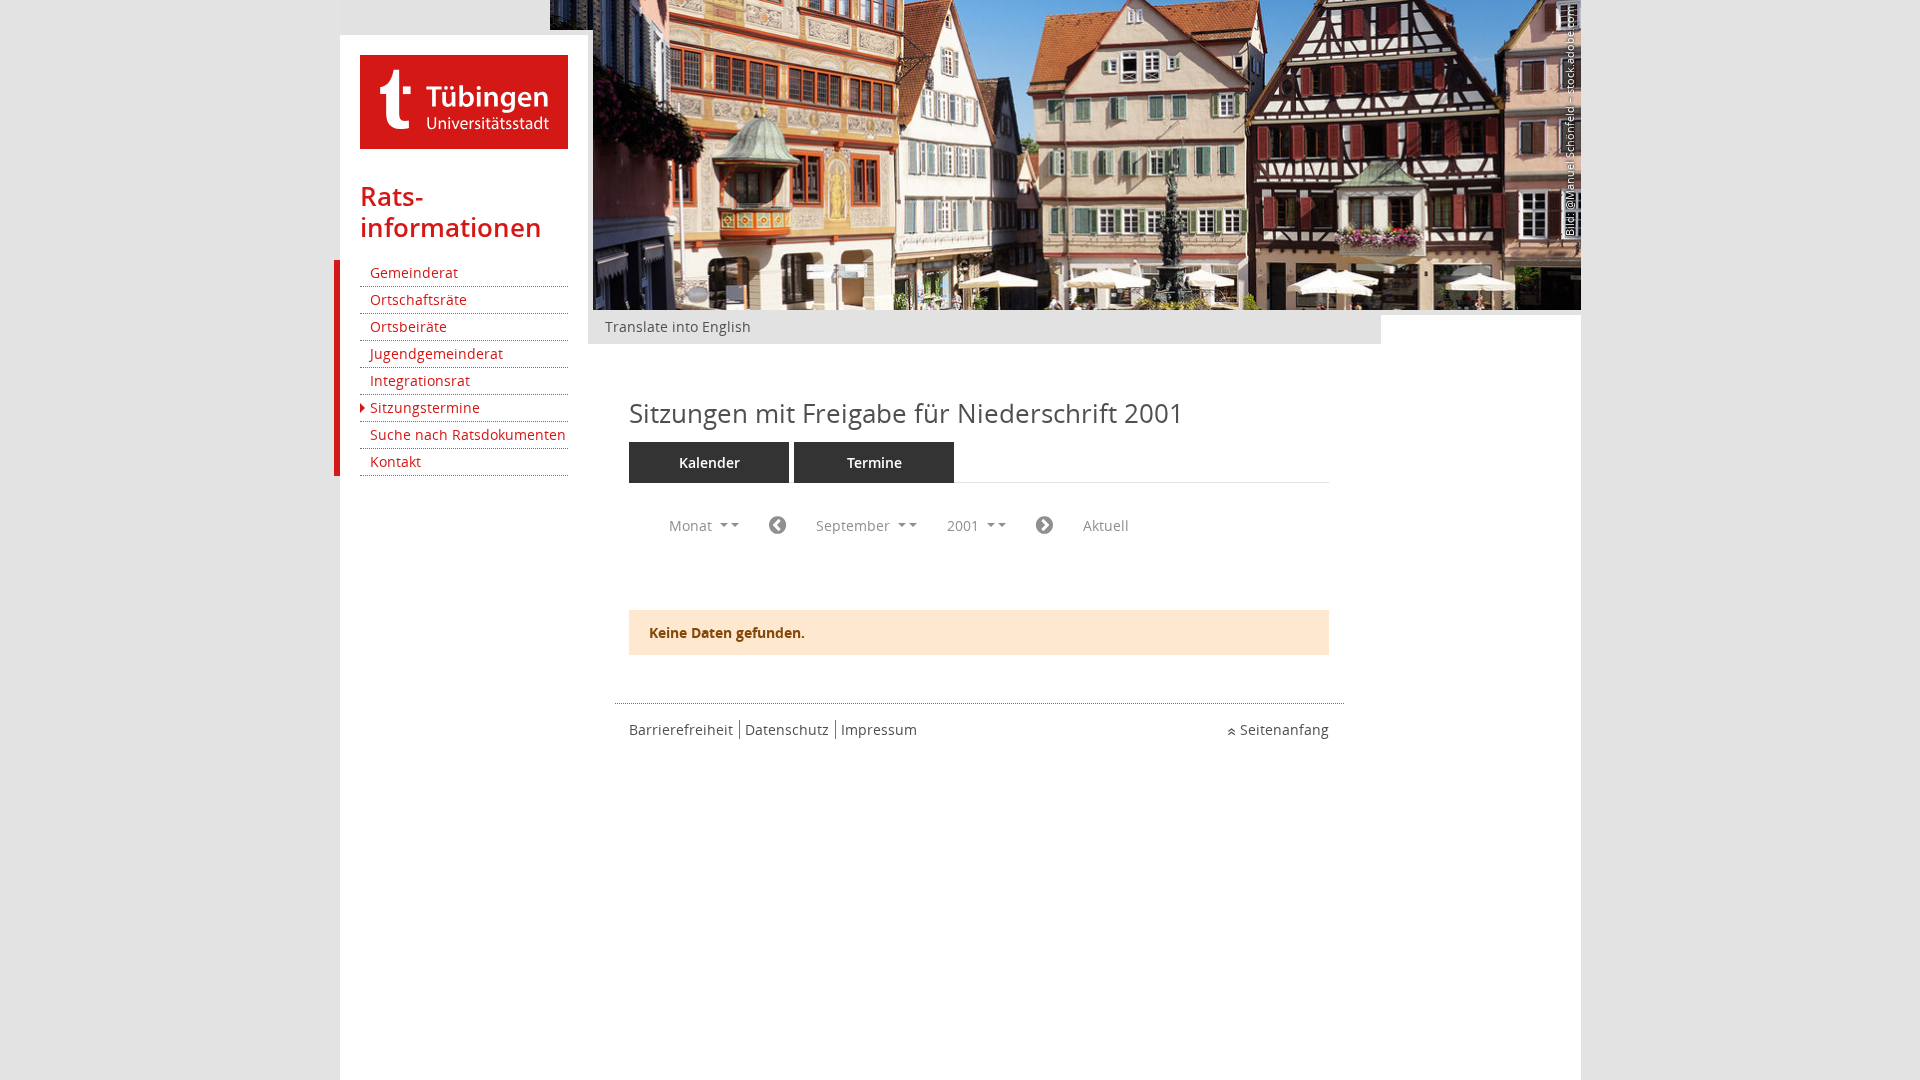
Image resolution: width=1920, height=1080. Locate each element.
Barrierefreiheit (681, 729)
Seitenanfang (1284, 729)
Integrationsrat (420, 380)
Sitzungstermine (425, 407)
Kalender (709, 462)
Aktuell (1106, 525)
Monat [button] (692, 525)
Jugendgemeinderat (436, 353)
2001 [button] (965, 525)
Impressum (879, 729)
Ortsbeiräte (408, 326)
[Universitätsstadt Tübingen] (464, 100)
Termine (874, 462)
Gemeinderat (414, 272)
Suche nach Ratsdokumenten (468, 434)
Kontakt (395, 461)
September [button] (855, 525)
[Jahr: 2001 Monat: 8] (777, 526)
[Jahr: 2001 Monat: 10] (1044, 526)
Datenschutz (787, 729)
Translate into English (678, 326)
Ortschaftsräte (418, 299)
